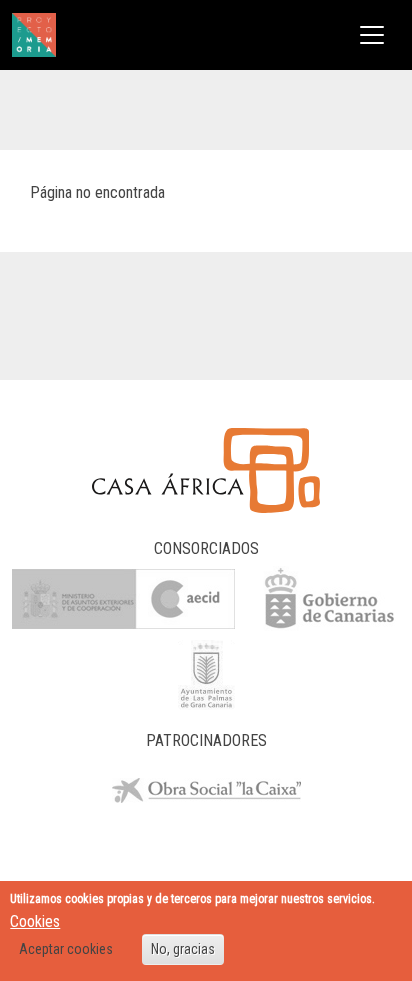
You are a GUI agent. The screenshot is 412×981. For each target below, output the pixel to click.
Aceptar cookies (66, 949)
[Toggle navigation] (372, 35)
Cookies (35, 921)
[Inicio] (34, 35)
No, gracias (183, 949)
